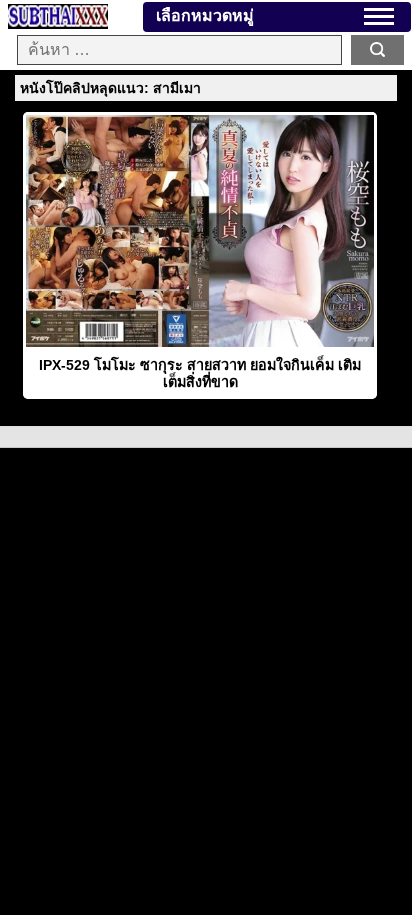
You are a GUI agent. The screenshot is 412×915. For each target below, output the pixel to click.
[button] (379, 16)
